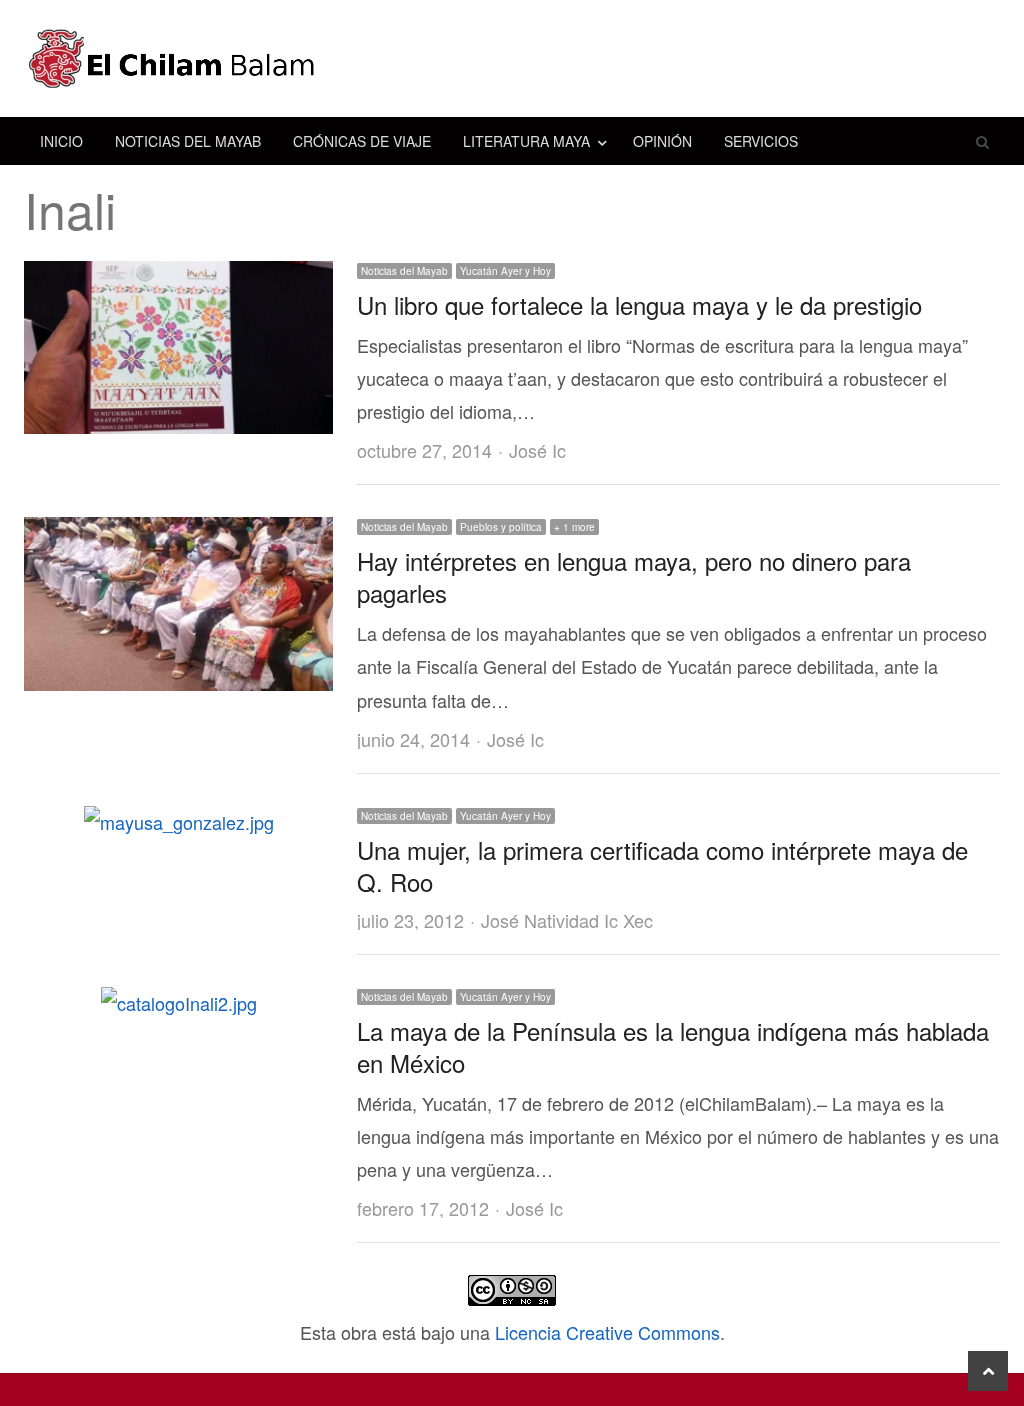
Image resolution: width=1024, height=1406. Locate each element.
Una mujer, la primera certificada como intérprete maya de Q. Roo (662, 865)
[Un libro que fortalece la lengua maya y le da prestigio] (178, 277)
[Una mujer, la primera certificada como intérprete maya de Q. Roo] (179, 822)
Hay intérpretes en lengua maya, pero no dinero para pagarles (634, 576)
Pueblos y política (501, 527)
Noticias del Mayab (404, 271)
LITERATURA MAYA (526, 141)
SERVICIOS (761, 141)
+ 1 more (574, 527)
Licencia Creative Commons (607, 1332)
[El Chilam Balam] (512, 58)
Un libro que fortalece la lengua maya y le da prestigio (639, 304)
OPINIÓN (662, 141)
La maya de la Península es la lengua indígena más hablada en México (673, 1046)
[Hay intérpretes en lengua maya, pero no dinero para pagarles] (178, 533)
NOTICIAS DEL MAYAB (188, 141)
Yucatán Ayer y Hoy (505, 271)
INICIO (61, 141)
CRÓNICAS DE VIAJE (362, 141)
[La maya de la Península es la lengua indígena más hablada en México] (179, 1003)
